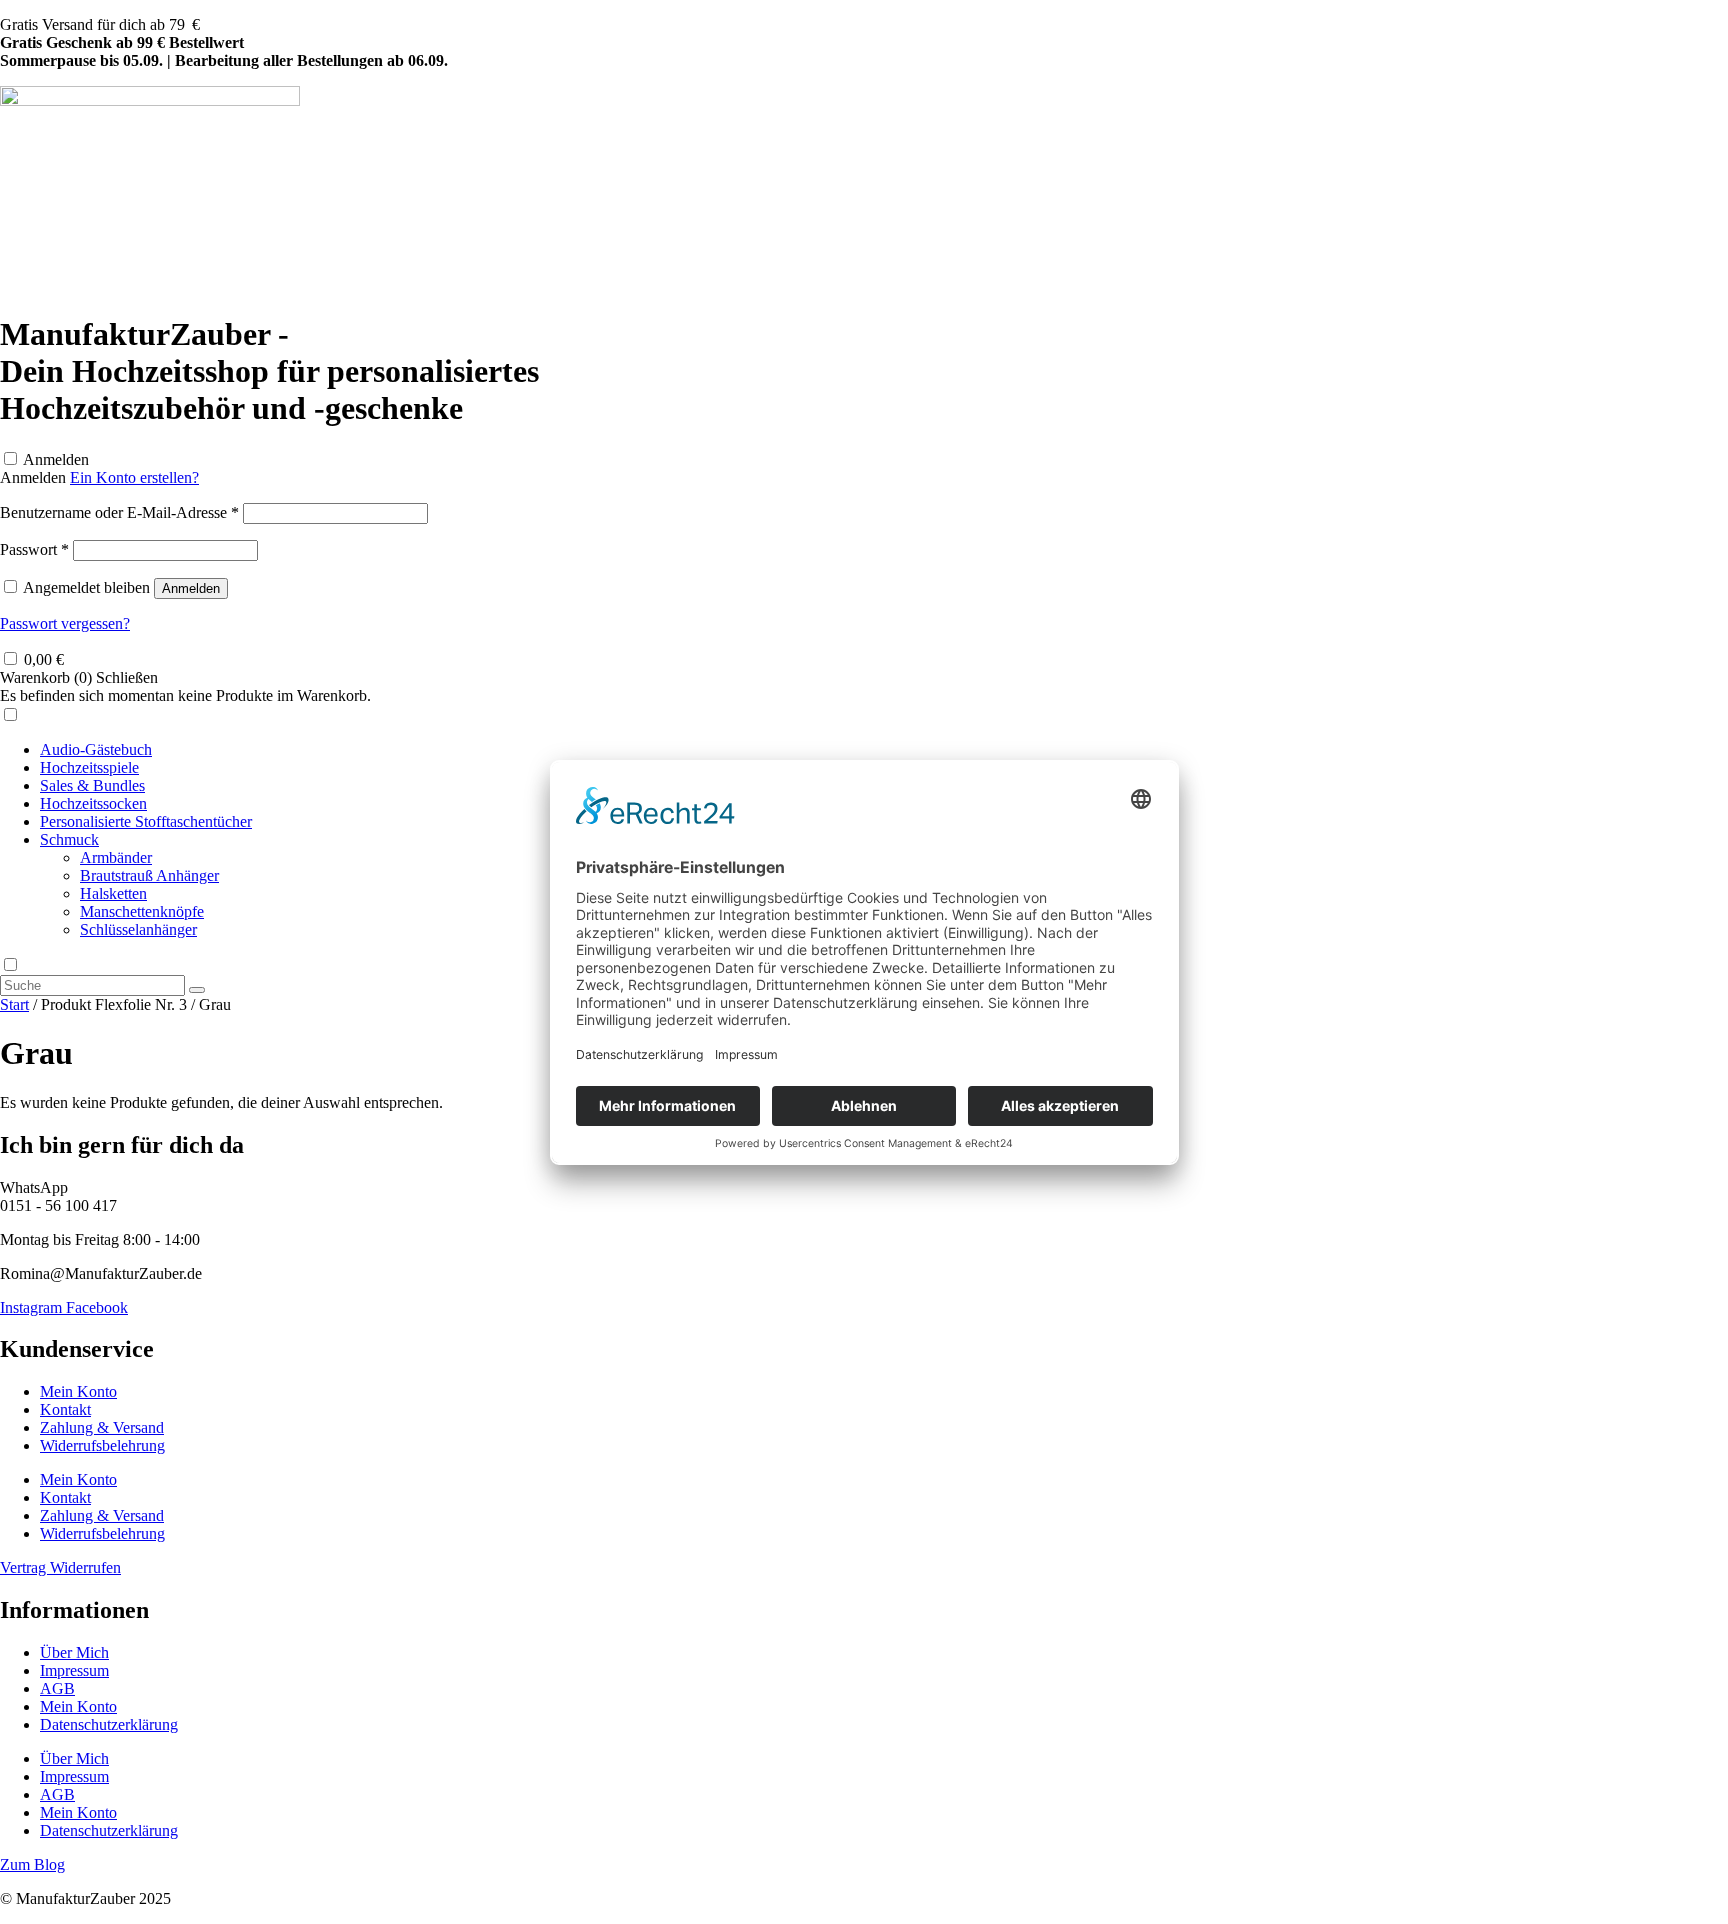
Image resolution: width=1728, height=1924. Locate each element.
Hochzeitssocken (93, 803)
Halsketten (113, 893)
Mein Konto (78, 1391)
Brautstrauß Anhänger (149, 875)
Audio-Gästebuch (96, 749)
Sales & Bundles (92, 785)
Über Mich (74, 1652)
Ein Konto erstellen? (134, 477)
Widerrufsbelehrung (102, 1445)
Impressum (74, 1670)
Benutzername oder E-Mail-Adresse (119, 512)
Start (14, 1004)
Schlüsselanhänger (138, 929)
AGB (57, 1688)
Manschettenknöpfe (142, 911)
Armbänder (116, 857)
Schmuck (69, 839)
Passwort (34, 549)
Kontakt (65, 1409)
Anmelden (56, 459)
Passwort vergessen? (65, 623)
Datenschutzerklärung (109, 1724)
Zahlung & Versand (102, 1427)
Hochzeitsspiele (89, 767)
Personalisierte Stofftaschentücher (146, 821)
